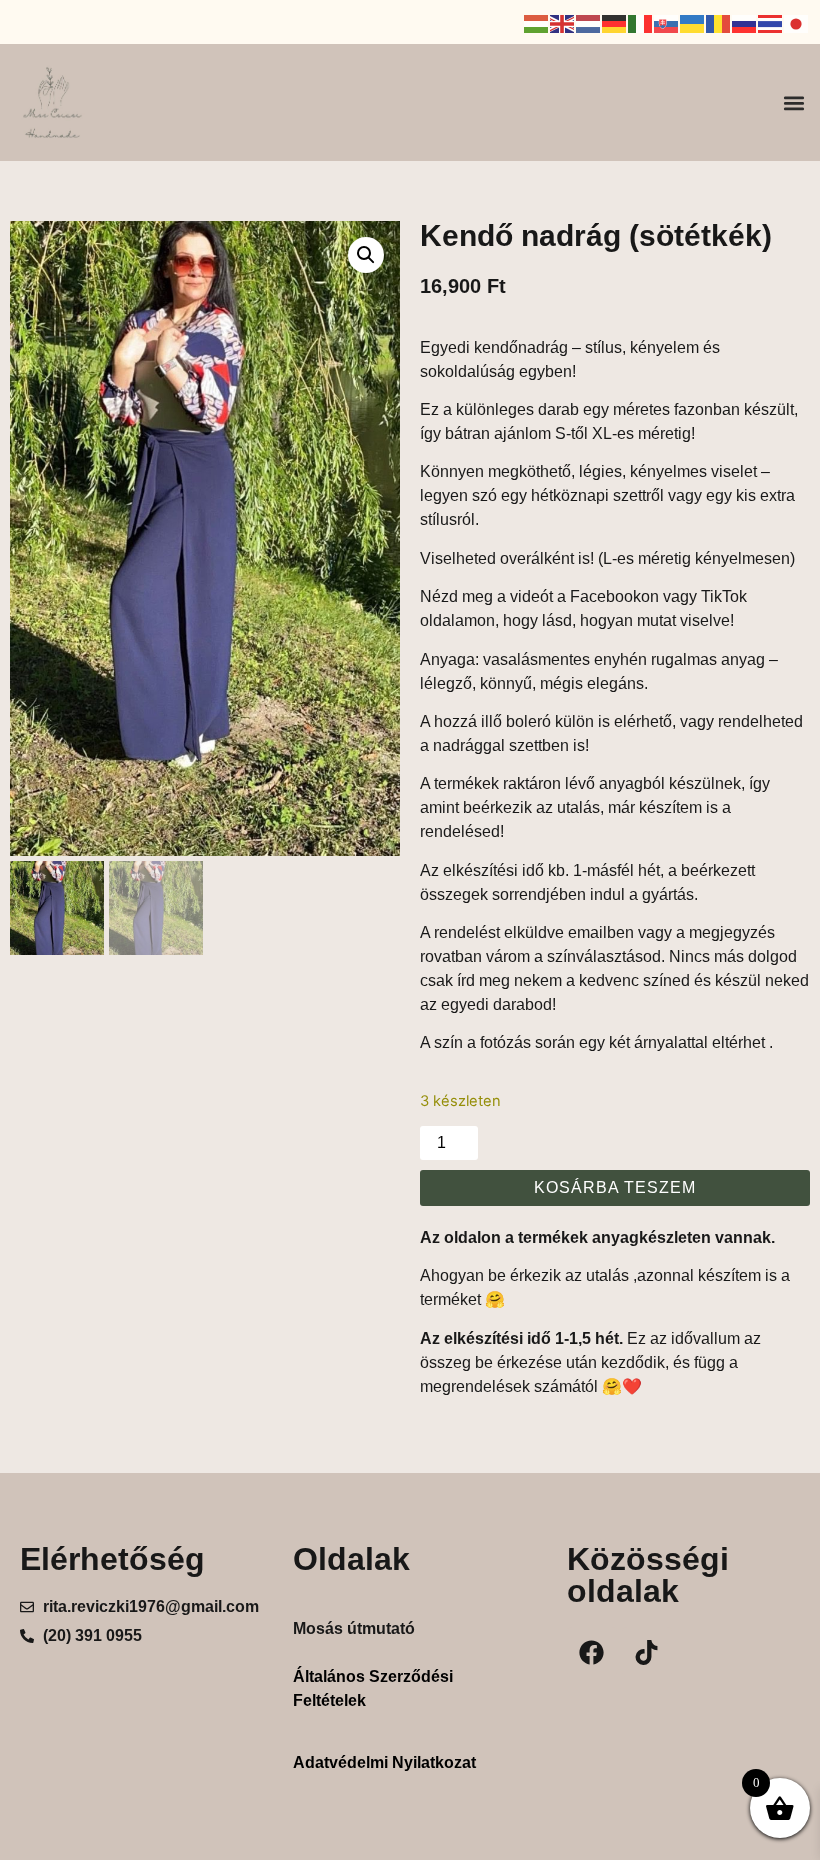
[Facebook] (592, 1652)
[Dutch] (589, 22)
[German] (615, 22)
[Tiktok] (647, 1652)
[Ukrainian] (693, 22)
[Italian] (641, 22)
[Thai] (771, 22)
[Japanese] (797, 22)
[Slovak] (667, 22)
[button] (793, 102)
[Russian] (745, 22)
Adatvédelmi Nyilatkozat (384, 1762)
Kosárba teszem (615, 1187)
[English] (563, 22)
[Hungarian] (537, 22)
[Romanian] (719, 22)
